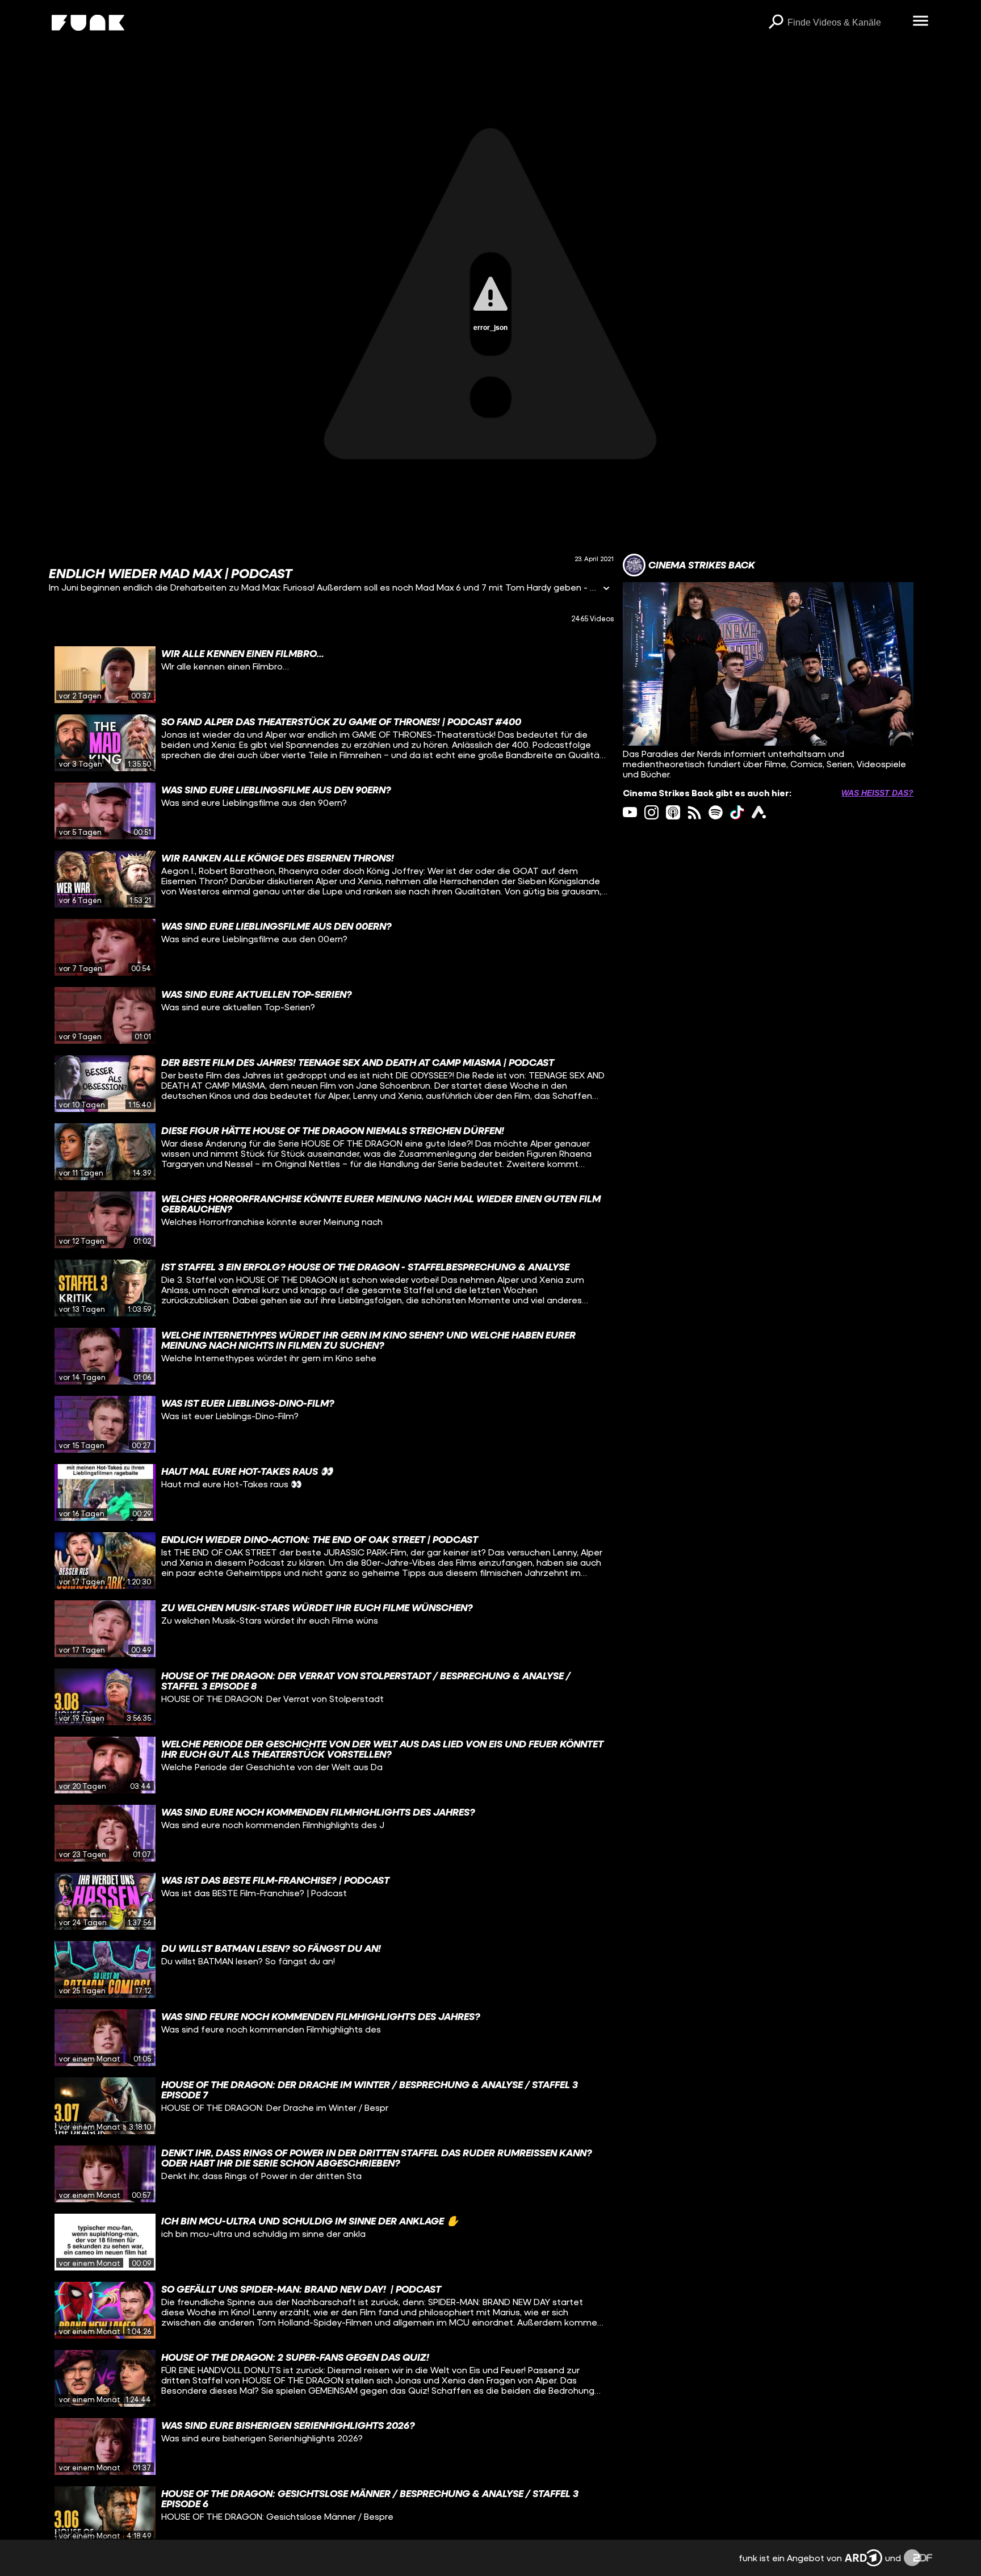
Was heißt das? (877, 793)
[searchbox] (846, 23)
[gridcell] (331, 675)
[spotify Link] (716, 812)
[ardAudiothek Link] (759, 812)
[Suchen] (776, 23)
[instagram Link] (651, 812)
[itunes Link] (673, 812)
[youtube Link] (630, 812)
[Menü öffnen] (921, 22)
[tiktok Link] (737, 812)
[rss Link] (695, 812)
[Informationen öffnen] (606, 589)
